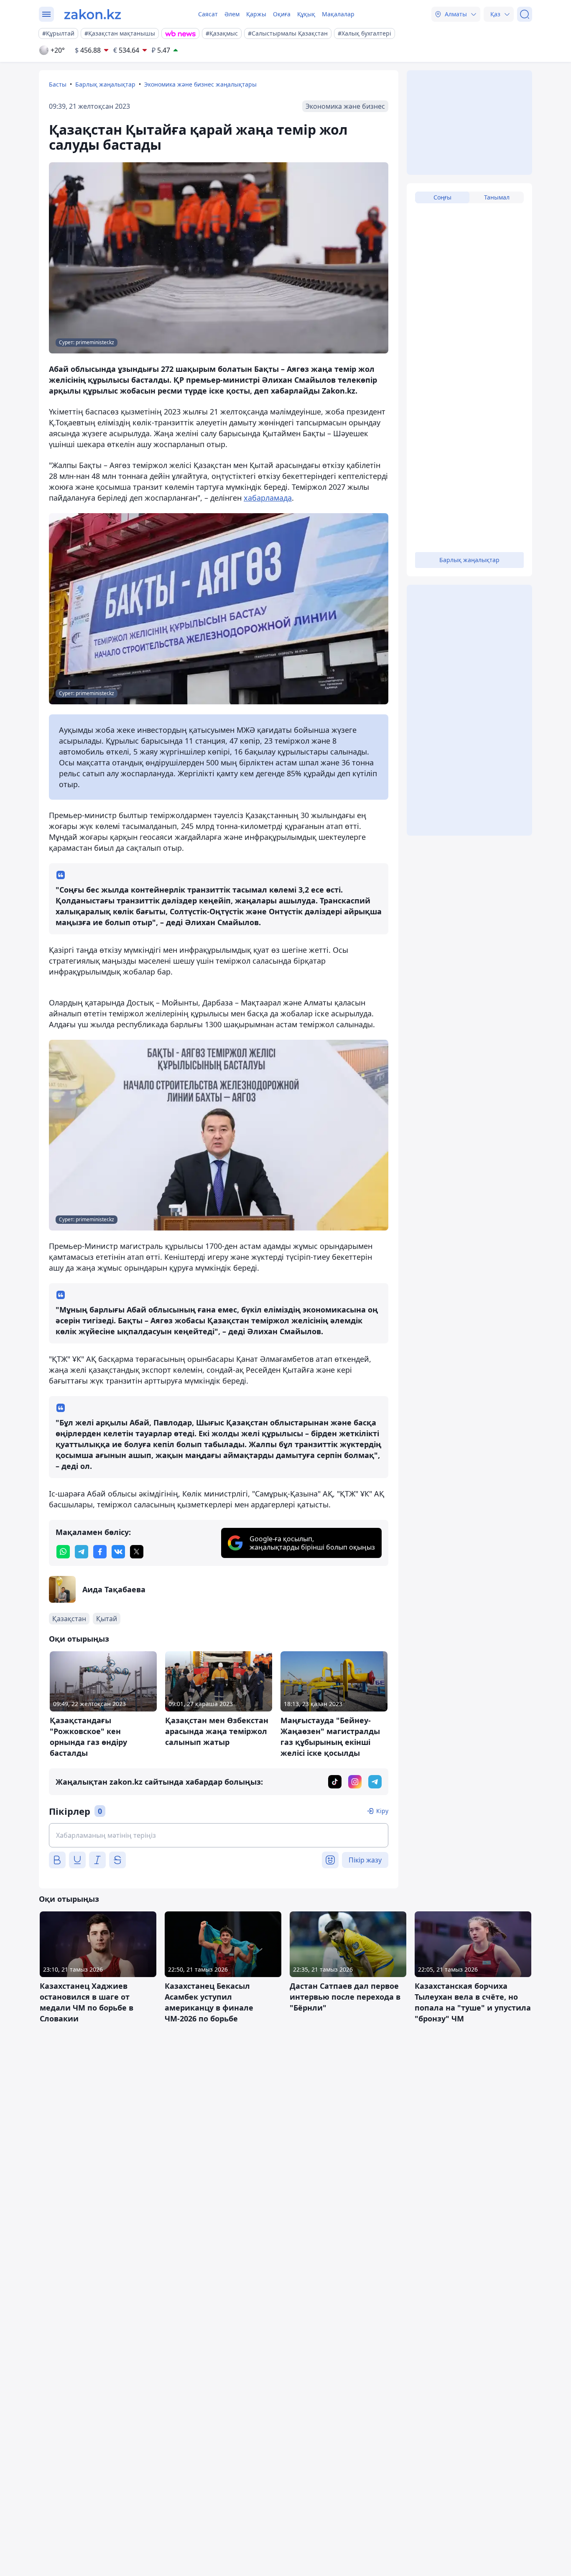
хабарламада (268, 498)
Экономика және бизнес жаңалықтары (200, 84)
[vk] (118, 1552)
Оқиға (282, 14)
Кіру (382, 1811)
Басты (58, 84)
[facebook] (100, 1552)
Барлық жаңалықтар (105, 84)
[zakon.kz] (93, 14)
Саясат (208, 14)
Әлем (232, 14)
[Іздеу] (525, 14)
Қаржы (256, 14)
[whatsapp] (63, 1552)
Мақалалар (338, 14)
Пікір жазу (365, 1860)
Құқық (306, 14)
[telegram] (82, 1552)
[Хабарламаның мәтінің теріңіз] (219, 1835)
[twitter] (137, 1552)
